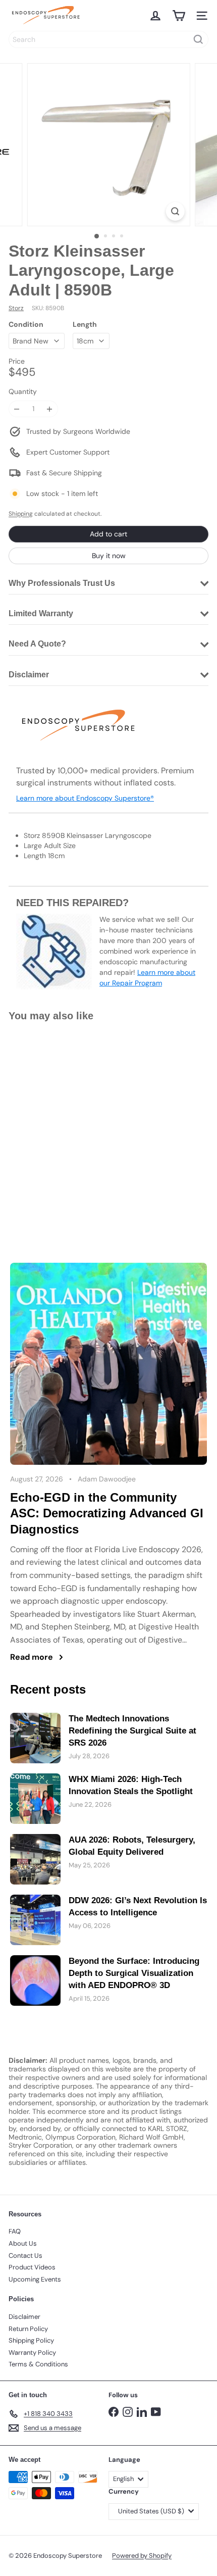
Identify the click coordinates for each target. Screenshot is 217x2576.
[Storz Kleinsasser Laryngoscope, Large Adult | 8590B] (72, 1121)
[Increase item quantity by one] (50, 409)
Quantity (23, 392)
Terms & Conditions (38, 2364)
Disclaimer (24, 2317)
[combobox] (108, 39)
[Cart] (179, 16)
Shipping (21, 514)
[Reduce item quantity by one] (17, 409)
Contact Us (25, 2256)
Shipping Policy (31, 2340)
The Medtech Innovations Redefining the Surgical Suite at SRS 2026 (132, 1731)
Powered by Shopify (142, 2556)
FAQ (15, 2231)
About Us (23, 2243)
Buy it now (109, 556)
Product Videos (32, 2267)
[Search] (198, 39)
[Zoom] (175, 211)
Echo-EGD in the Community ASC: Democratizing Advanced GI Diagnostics (107, 1513)
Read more (32, 1657)
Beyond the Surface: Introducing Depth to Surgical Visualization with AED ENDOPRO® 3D (134, 1973)
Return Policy (28, 2329)
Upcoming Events (35, 2279)
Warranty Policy (32, 2352)
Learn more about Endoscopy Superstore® (85, 798)
